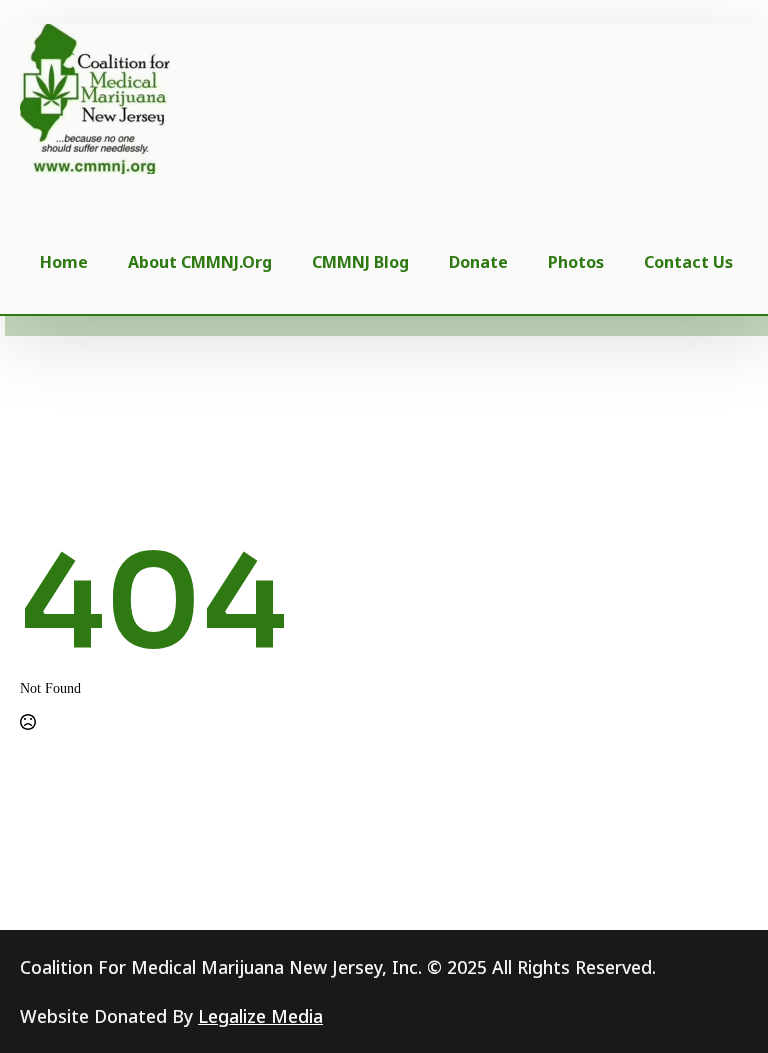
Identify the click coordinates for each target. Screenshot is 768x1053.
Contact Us (688, 262)
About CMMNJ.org (200, 262)
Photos (576, 262)
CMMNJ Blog (360, 262)
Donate (478, 262)
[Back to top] (719, 1004)
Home (64, 262)
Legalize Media (260, 1016)
